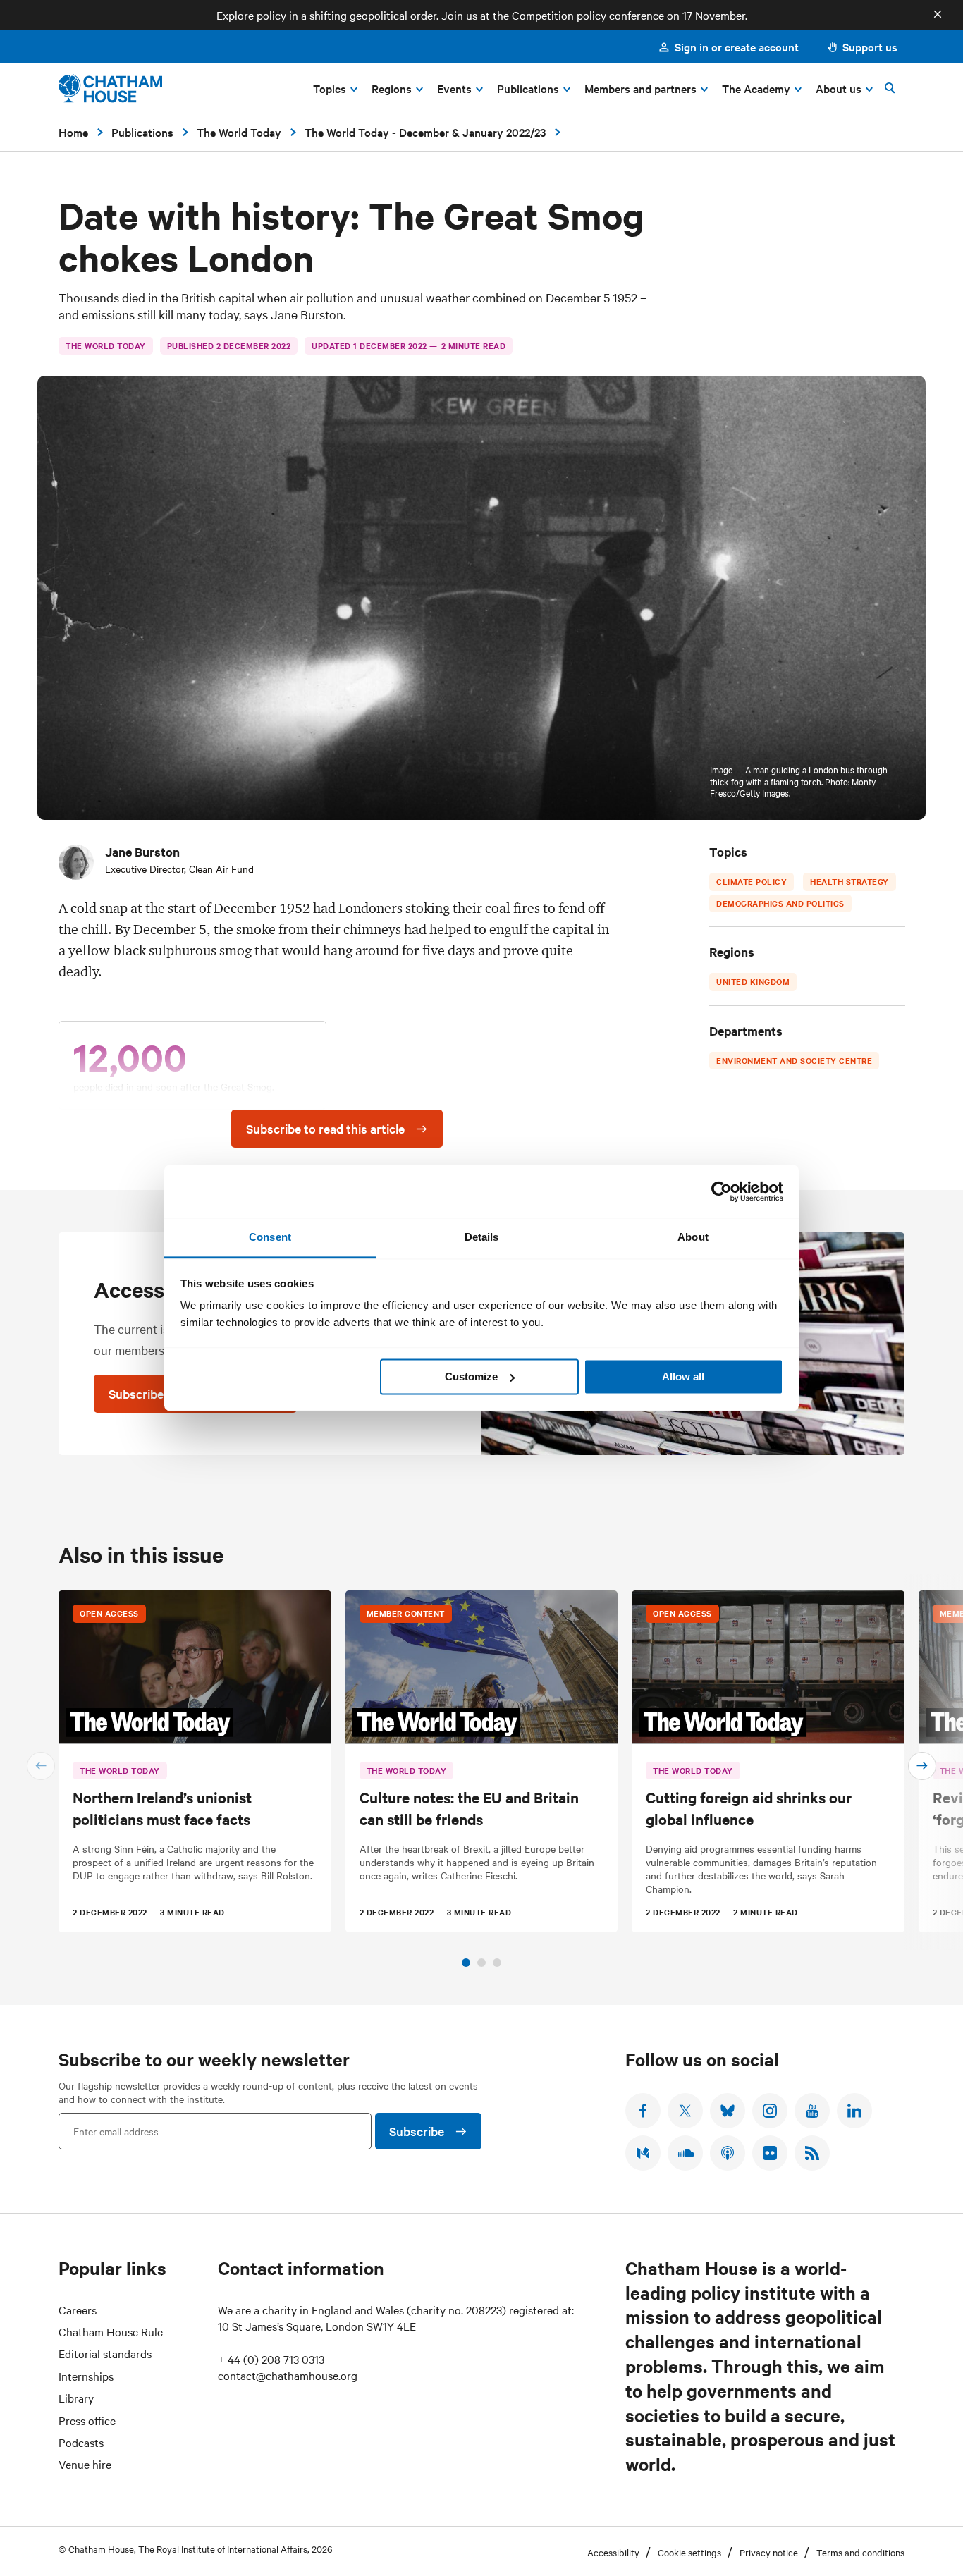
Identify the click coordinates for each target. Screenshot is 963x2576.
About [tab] (693, 1237)
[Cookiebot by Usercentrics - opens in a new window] (722, 1191)
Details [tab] (482, 1237)
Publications (142, 132)
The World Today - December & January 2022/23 (425, 132)
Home (73, 132)
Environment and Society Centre (794, 1060)
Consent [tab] (270, 1237)
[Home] (110, 88)
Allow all (683, 1376)
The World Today (239, 132)
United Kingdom (753, 981)
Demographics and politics (780, 903)
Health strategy (849, 881)
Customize (471, 1376)
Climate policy (752, 881)
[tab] (466, 1963)
